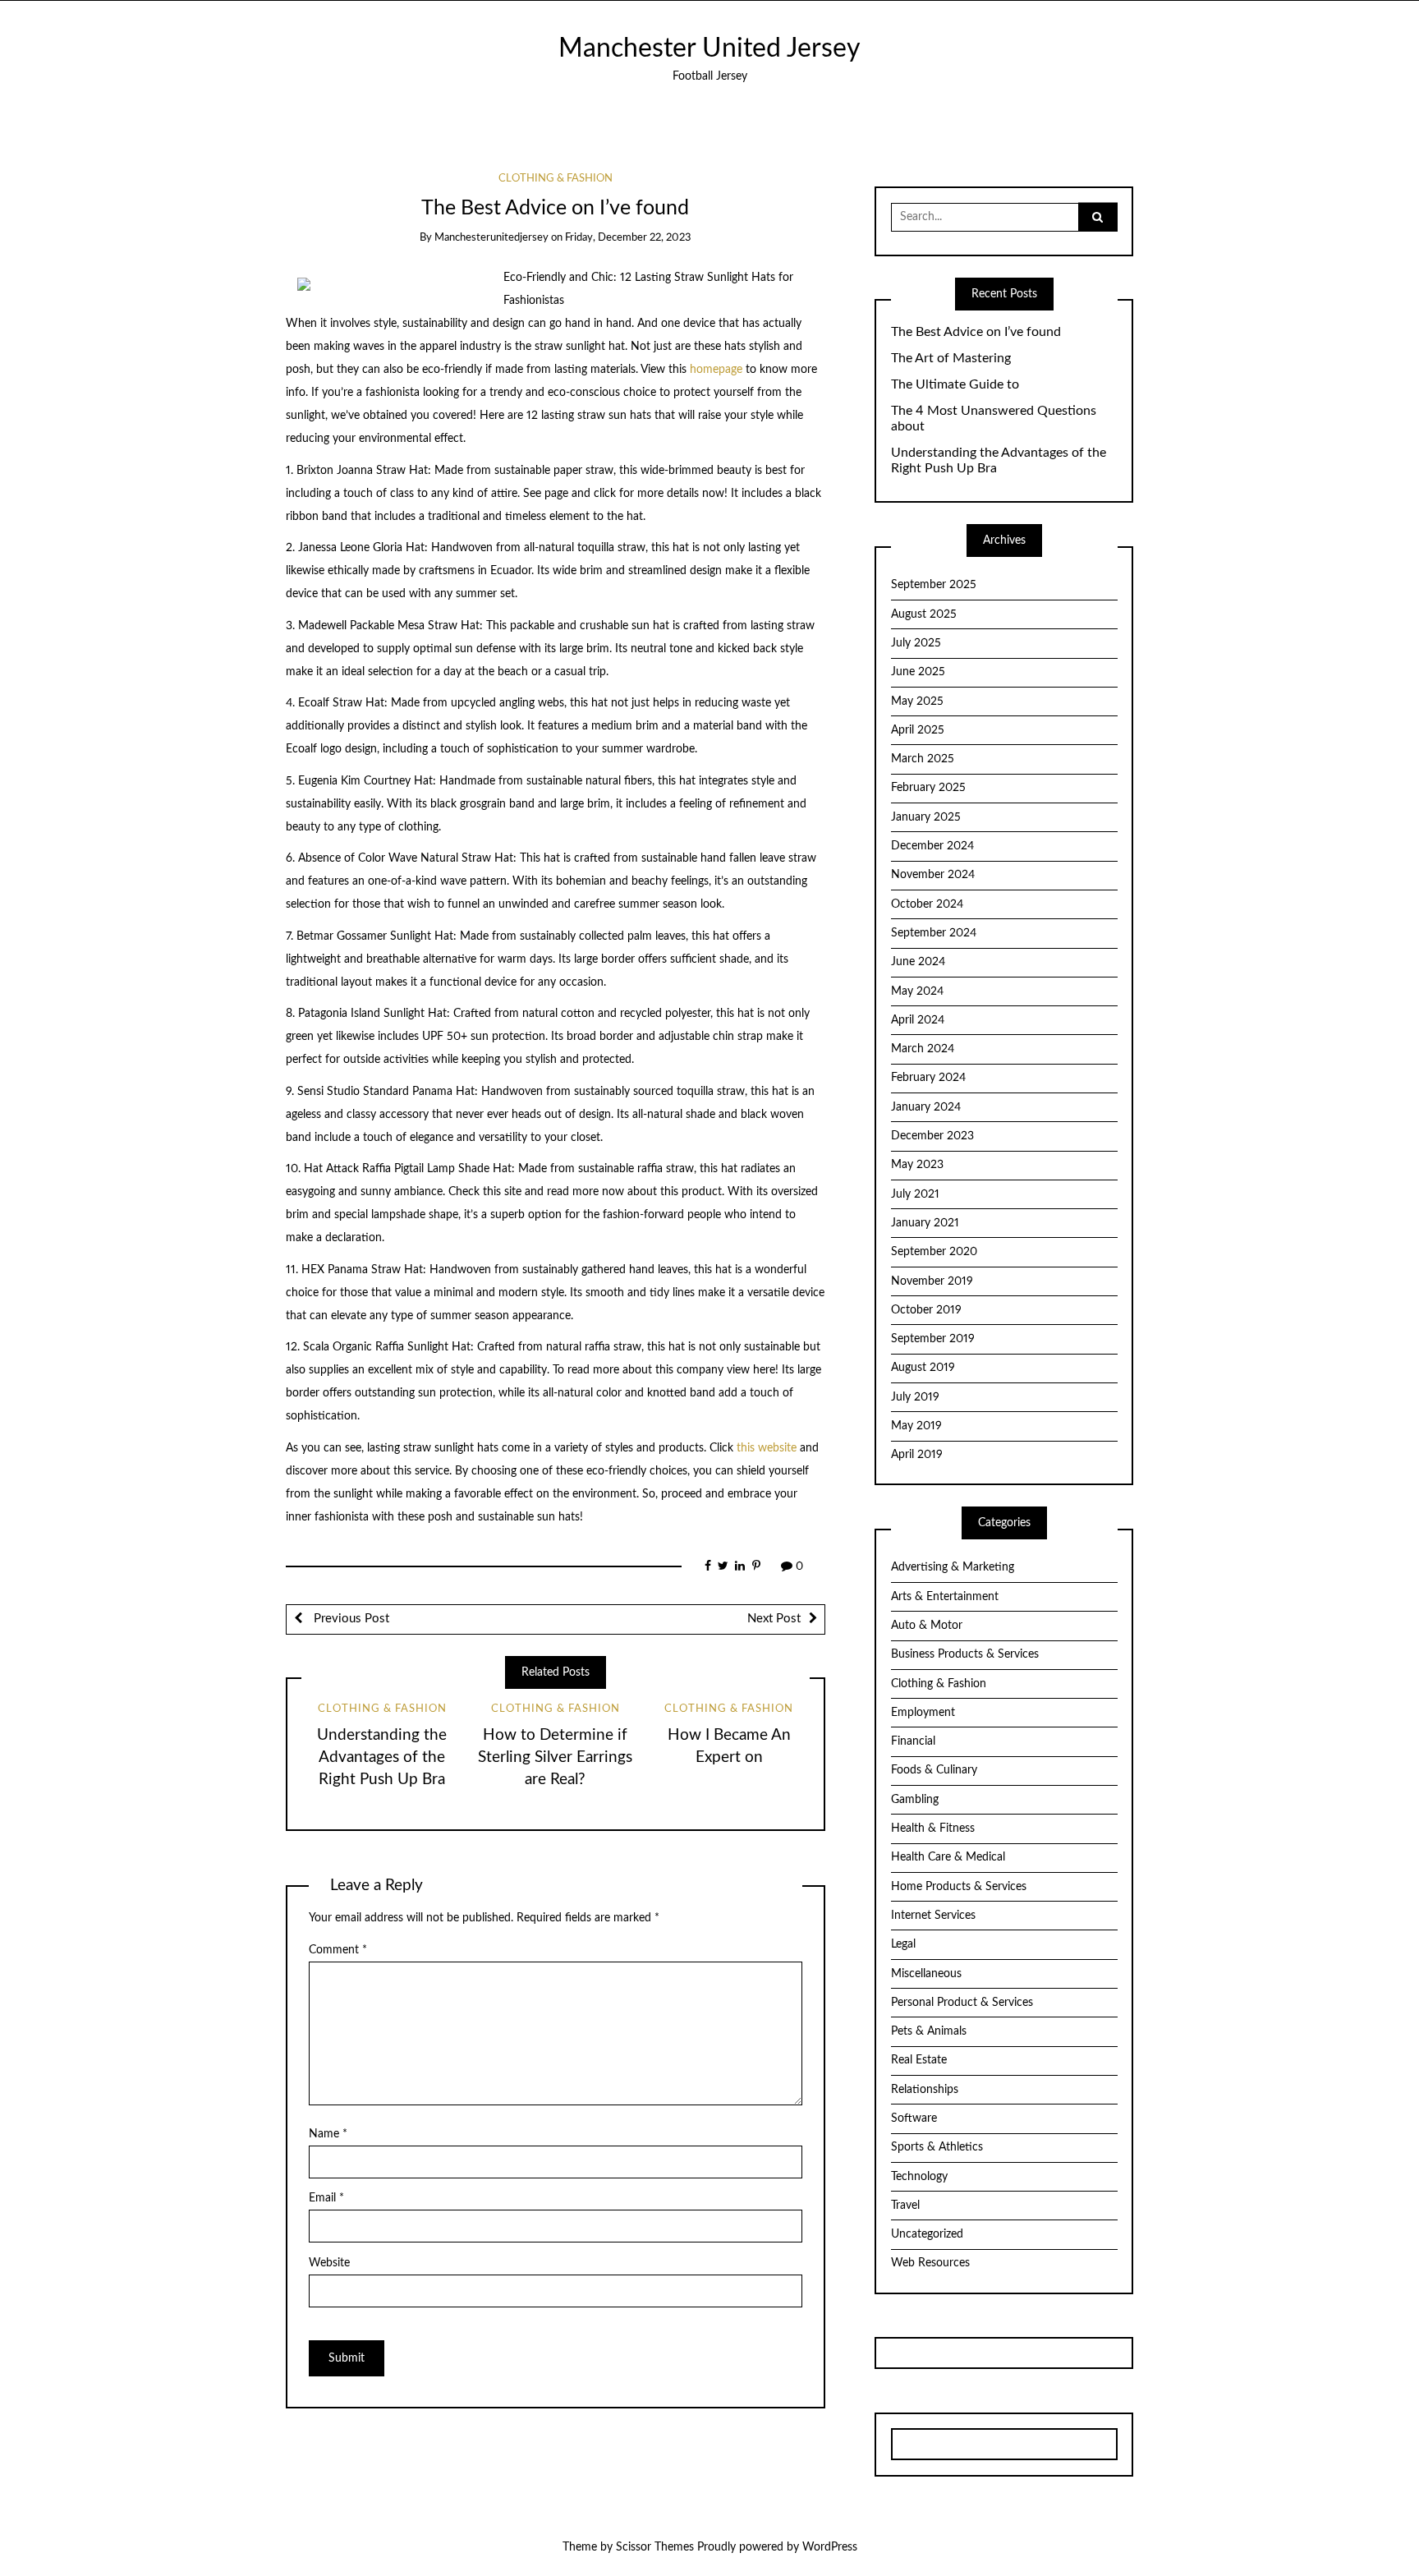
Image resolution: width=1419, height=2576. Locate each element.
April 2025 (918, 730)
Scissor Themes (655, 2547)
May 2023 (917, 1165)
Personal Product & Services (962, 2003)
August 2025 (924, 614)
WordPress (830, 2547)
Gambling (915, 1800)
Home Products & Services (959, 1887)
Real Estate (919, 2060)
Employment (923, 1713)
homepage (716, 370)
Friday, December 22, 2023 (628, 238)
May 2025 (917, 701)
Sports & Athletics (937, 2147)
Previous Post (350, 1619)
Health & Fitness (933, 1828)
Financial (913, 1741)
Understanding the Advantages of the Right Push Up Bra (382, 1757)
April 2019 (917, 1455)
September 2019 (933, 1339)
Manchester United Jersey (709, 49)
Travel (905, 2206)
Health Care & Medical (948, 1857)
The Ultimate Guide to (955, 384)
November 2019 (932, 1281)
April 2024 (918, 1020)
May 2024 (917, 991)
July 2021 (915, 1194)
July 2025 (916, 643)
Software (914, 2118)
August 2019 (923, 1368)
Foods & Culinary (934, 1770)
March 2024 (923, 1049)
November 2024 (933, 875)
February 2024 (928, 1078)
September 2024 (934, 933)
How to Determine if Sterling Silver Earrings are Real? (555, 1757)
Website (329, 2263)
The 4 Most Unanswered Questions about (994, 419)
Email (326, 2198)
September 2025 (934, 585)
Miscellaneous (926, 1974)
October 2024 (927, 904)
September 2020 (934, 1252)
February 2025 (928, 788)
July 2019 (915, 1397)
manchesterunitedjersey (491, 238)
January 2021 (925, 1223)
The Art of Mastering (951, 358)
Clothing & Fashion (556, 179)
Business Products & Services (965, 1654)
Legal (903, 1944)
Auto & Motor (927, 1626)
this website (767, 1448)
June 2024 (918, 962)
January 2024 (926, 1107)
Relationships (925, 2090)
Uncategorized (927, 2234)
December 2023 (932, 1136)
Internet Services (933, 1916)
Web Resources (930, 2263)
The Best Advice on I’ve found (976, 332)
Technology (919, 2177)
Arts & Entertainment (945, 1597)
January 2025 (926, 817)
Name (328, 2134)
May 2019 (916, 1426)
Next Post (774, 1619)
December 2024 (932, 846)
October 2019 (926, 1310)
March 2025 (923, 759)
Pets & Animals (929, 2031)
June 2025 (918, 672)
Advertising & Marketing (953, 1567)
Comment (338, 1950)
